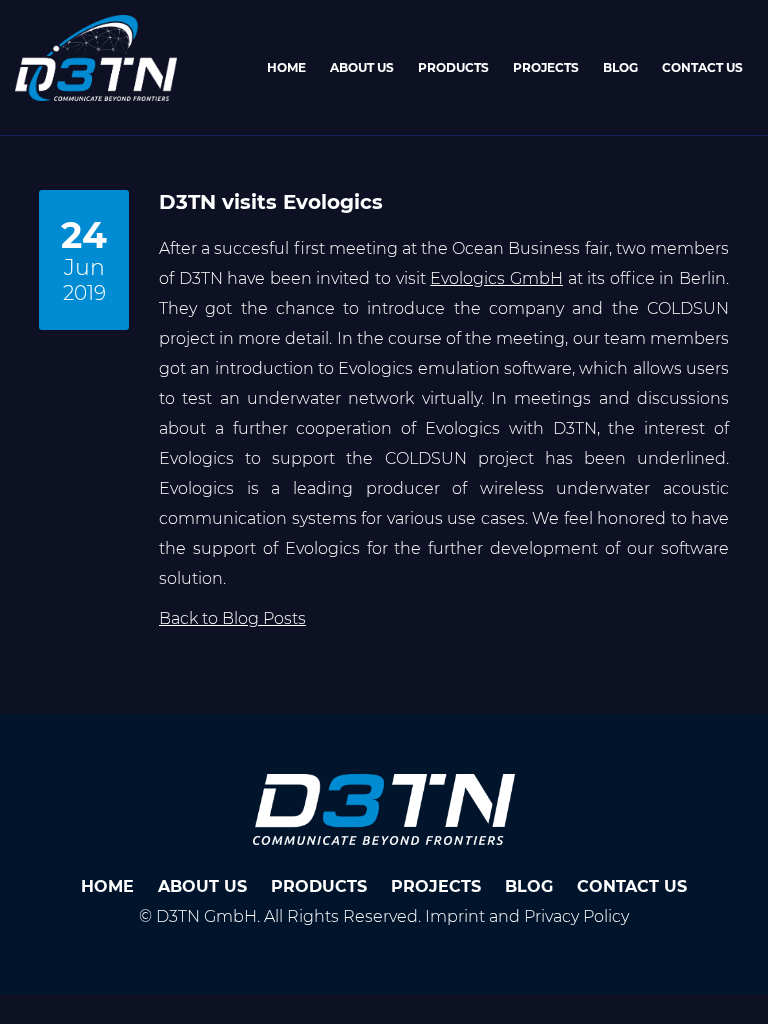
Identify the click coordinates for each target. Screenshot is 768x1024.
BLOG (620, 67)
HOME (286, 67)
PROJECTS (546, 67)
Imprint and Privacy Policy (527, 916)
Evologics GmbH (496, 278)
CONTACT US (702, 67)
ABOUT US (362, 67)
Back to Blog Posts (232, 618)
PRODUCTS (453, 67)
